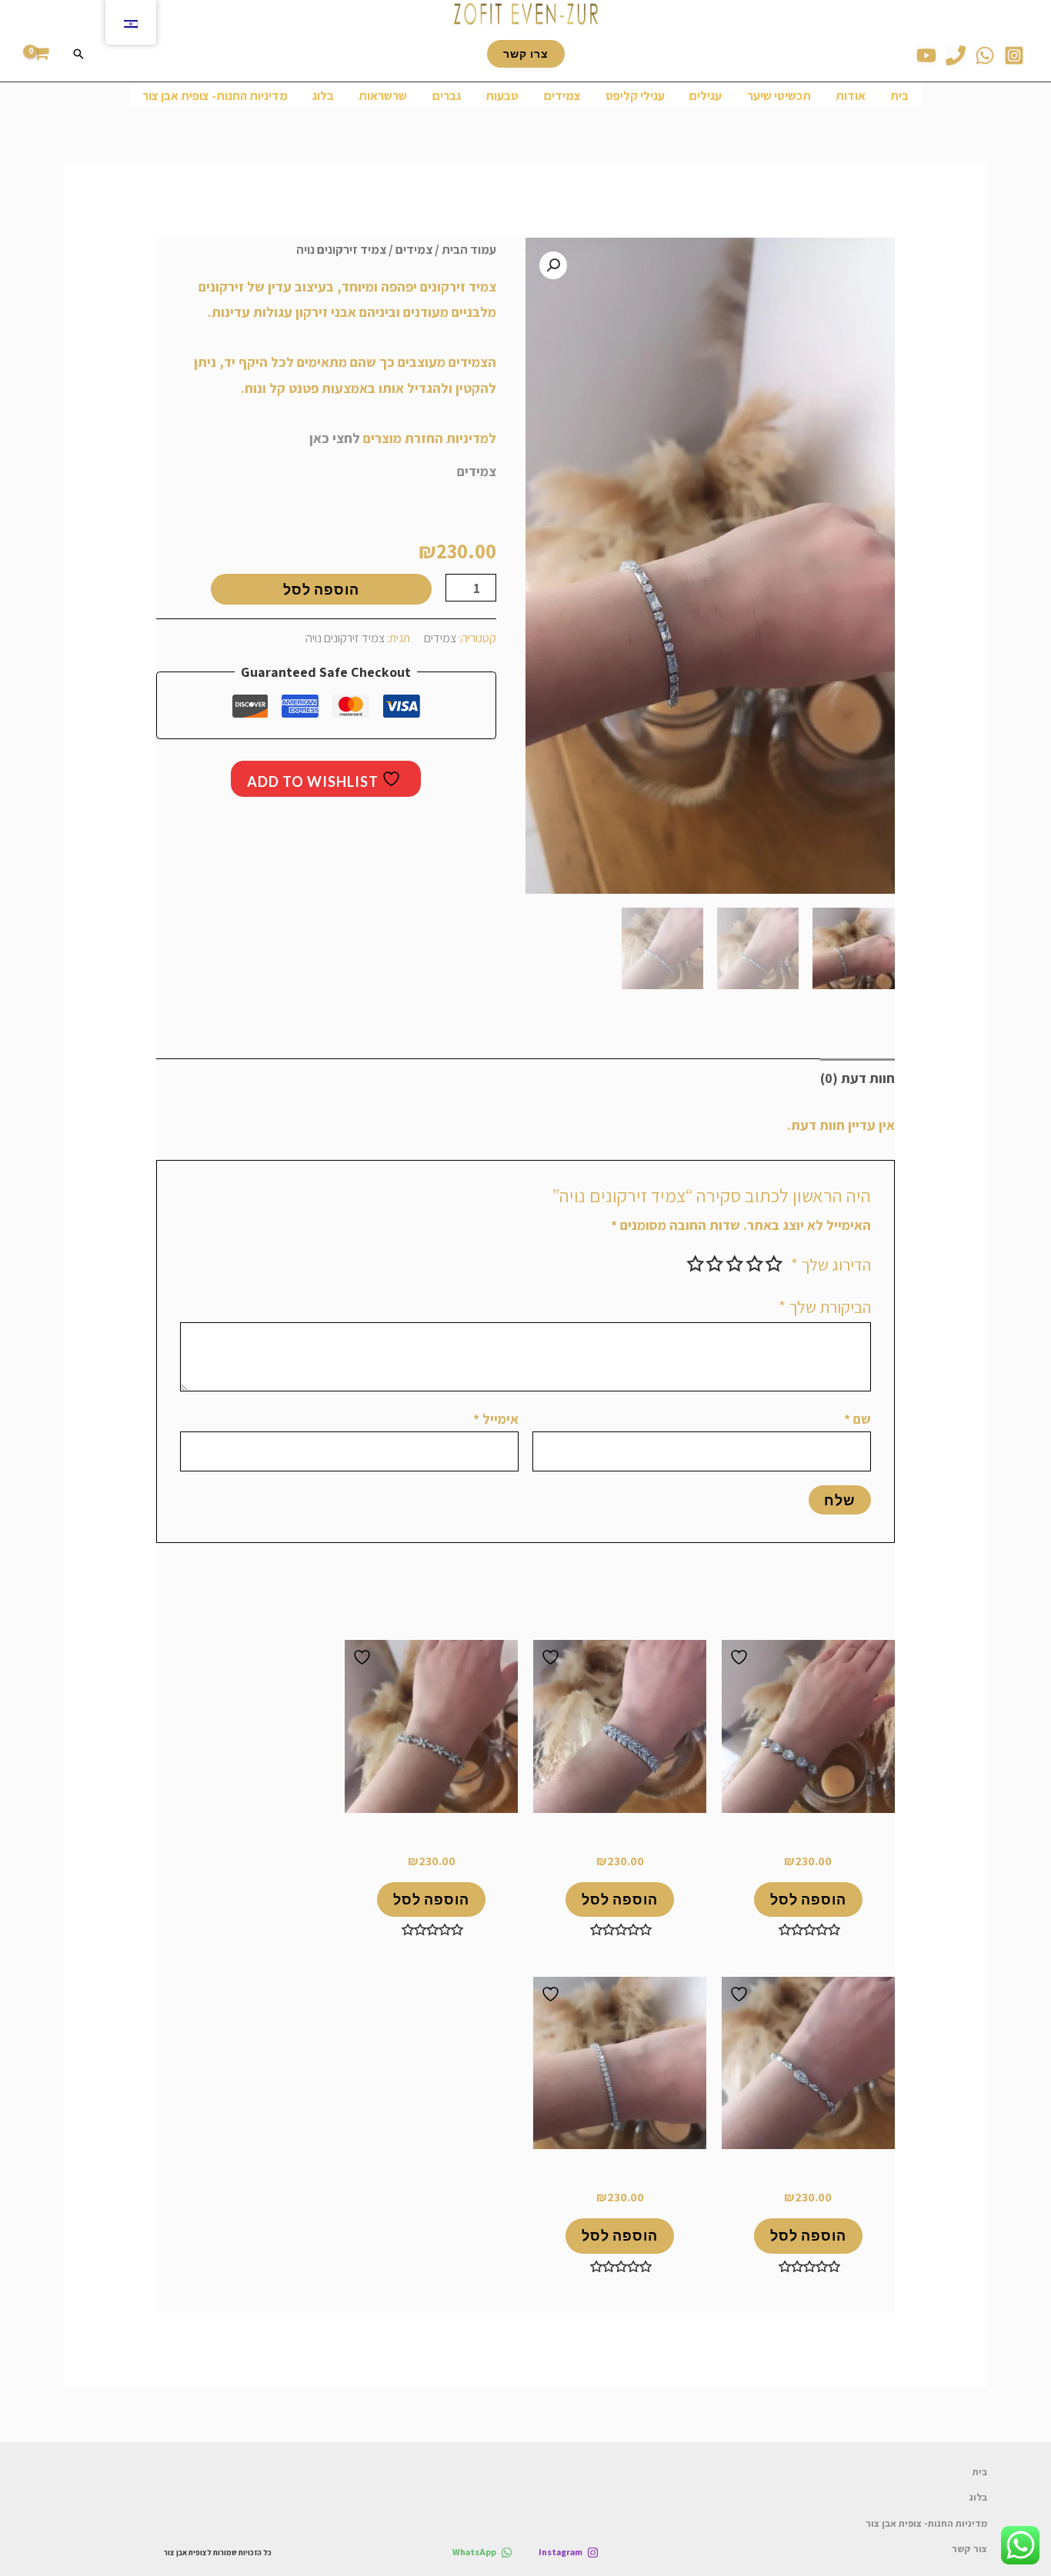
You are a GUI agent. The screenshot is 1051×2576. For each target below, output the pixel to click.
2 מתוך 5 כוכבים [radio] (755, 1264)
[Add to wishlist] (741, 1657)
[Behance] (926, 55)
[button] (553, 265)
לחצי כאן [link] (335, 438)
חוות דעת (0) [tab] (857, 1078)
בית (899, 95)
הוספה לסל (321, 589)
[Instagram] (1014, 55)
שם (857, 1419)
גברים (447, 95)
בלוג (323, 95)
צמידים (562, 95)
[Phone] (956, 55)
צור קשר (969, 2549)
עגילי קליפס (635, 95)
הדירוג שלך (831, 1265)
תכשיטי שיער (779, 95)
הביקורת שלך (825, 1307)
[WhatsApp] (985, 55)
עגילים (706, 95)
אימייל (496, 1419)
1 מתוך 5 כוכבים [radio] (775, 1264)
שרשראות (383, 95)
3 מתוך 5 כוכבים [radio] (735, 1264)
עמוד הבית (469, 249)
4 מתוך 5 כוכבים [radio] (716, 1264)
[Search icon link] (78, 54)
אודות (851, 95)
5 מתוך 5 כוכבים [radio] (696, 1264)
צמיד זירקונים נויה (345, 638)
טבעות (502, 95)
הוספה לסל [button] (808, 1899)
